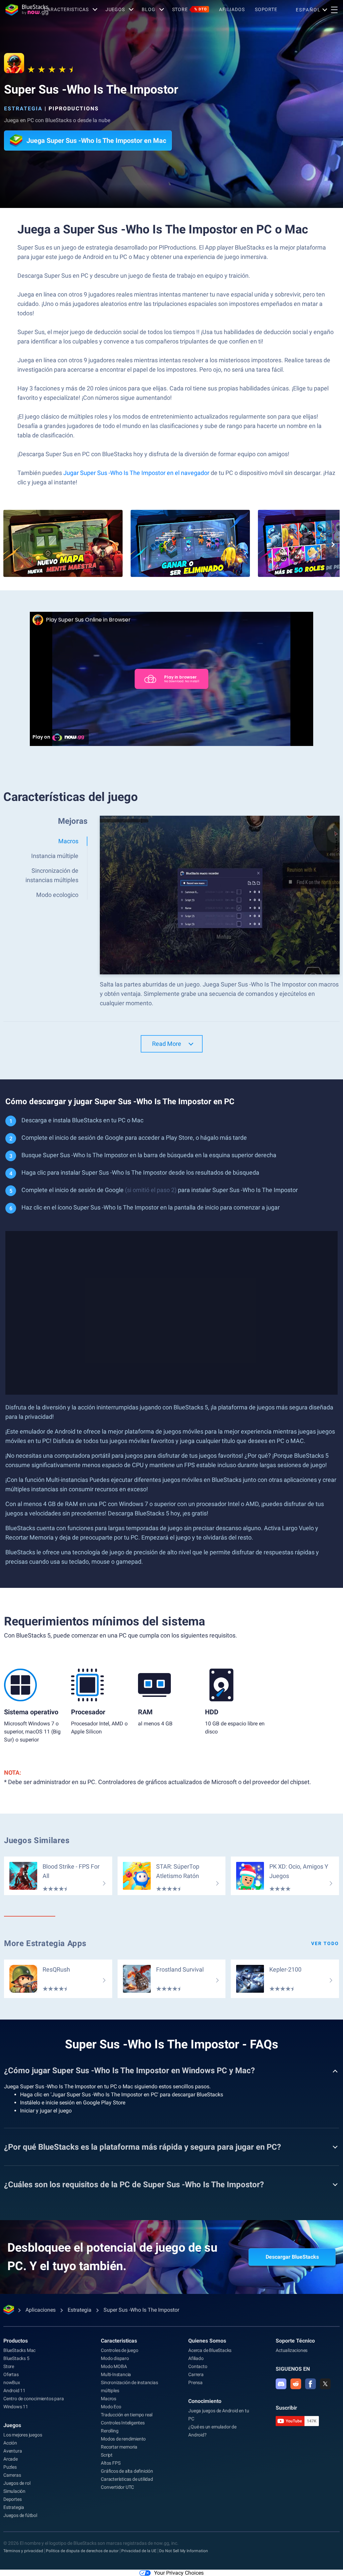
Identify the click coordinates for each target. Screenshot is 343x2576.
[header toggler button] (334, 10)
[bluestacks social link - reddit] (296, 2384)
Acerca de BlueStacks (210, 2350)
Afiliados (232, 9)
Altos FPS (111, 2463)
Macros (109, 2399)
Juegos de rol (17, 2483)
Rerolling (110, 2431)
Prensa (195, 2382)
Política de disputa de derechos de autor (82, 2551)
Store (190, 9)
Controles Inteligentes (123, 2423)
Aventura (13, 2451)
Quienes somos (207, 2341)
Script (107, 2455)
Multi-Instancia (116, 2374)
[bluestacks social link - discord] (281, 2384)
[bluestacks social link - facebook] (311, 2384)
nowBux (12, 2382)
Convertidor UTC (117, 2487)
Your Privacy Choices (179, 2573)
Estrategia (23, 109)
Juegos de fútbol (20, 2515)
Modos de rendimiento (123, 2439)
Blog (149, 9)
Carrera (196, 2374)
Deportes (12, 2499)
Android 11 (14, 2391)
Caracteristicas (66, 9)
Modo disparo (115, 2358)
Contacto (198, 2366)
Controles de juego (119, 2350)
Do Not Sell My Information (184, 2551)
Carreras (12, 2475)
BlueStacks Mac (19, 2350)
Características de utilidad (127, 2479)
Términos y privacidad (23, 2551)
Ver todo (325, 1943)
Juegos (115, 9)
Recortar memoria (119, 2447)
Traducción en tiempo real (127, 2415)
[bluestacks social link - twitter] (325, 2384)
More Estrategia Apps (45, 1943)
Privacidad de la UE (139, 2551)
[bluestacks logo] (22, 10)
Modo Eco (111, 2407)
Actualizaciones (292, 2350)
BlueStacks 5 (16, 2358)
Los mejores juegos (23, 2435)
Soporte (266, 9)
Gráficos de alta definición (127, 2471)
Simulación (14, 2491)
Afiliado (196, 2358)
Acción (10, 2443)
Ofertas (11, 2374)
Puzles (10, 2467)
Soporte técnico (295, 2341)
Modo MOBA (114, 2366)
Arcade (11, 2459)
